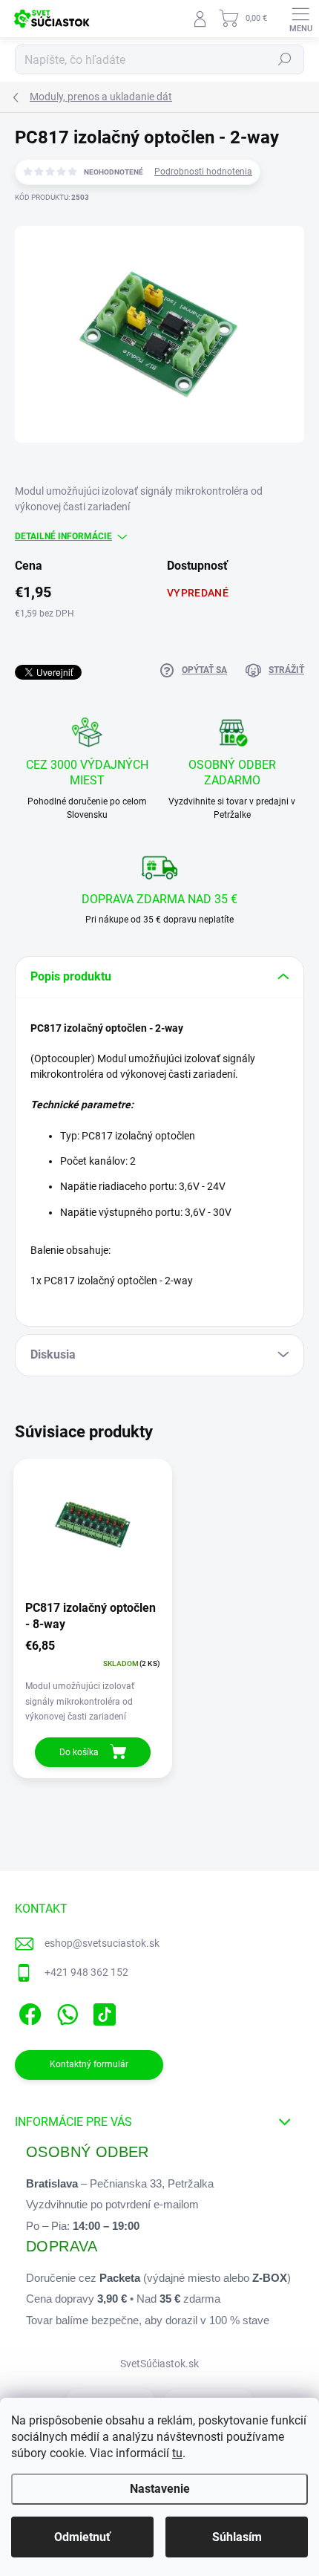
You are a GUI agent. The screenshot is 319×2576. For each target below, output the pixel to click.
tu (177, 2453)
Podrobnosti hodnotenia (203, 172)
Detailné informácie (63, 536)
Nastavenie (160, 2489)
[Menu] (300, 19)
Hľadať (285, 59)
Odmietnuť (82, 2537)
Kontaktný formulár (89, 2064)
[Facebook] (28, 2012)
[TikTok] (102, 2012)
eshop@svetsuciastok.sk (102, 1943)
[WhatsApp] (65, 2012)
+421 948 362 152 (86, 1972)
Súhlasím (237, 2537)
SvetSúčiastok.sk (159, 2364)
